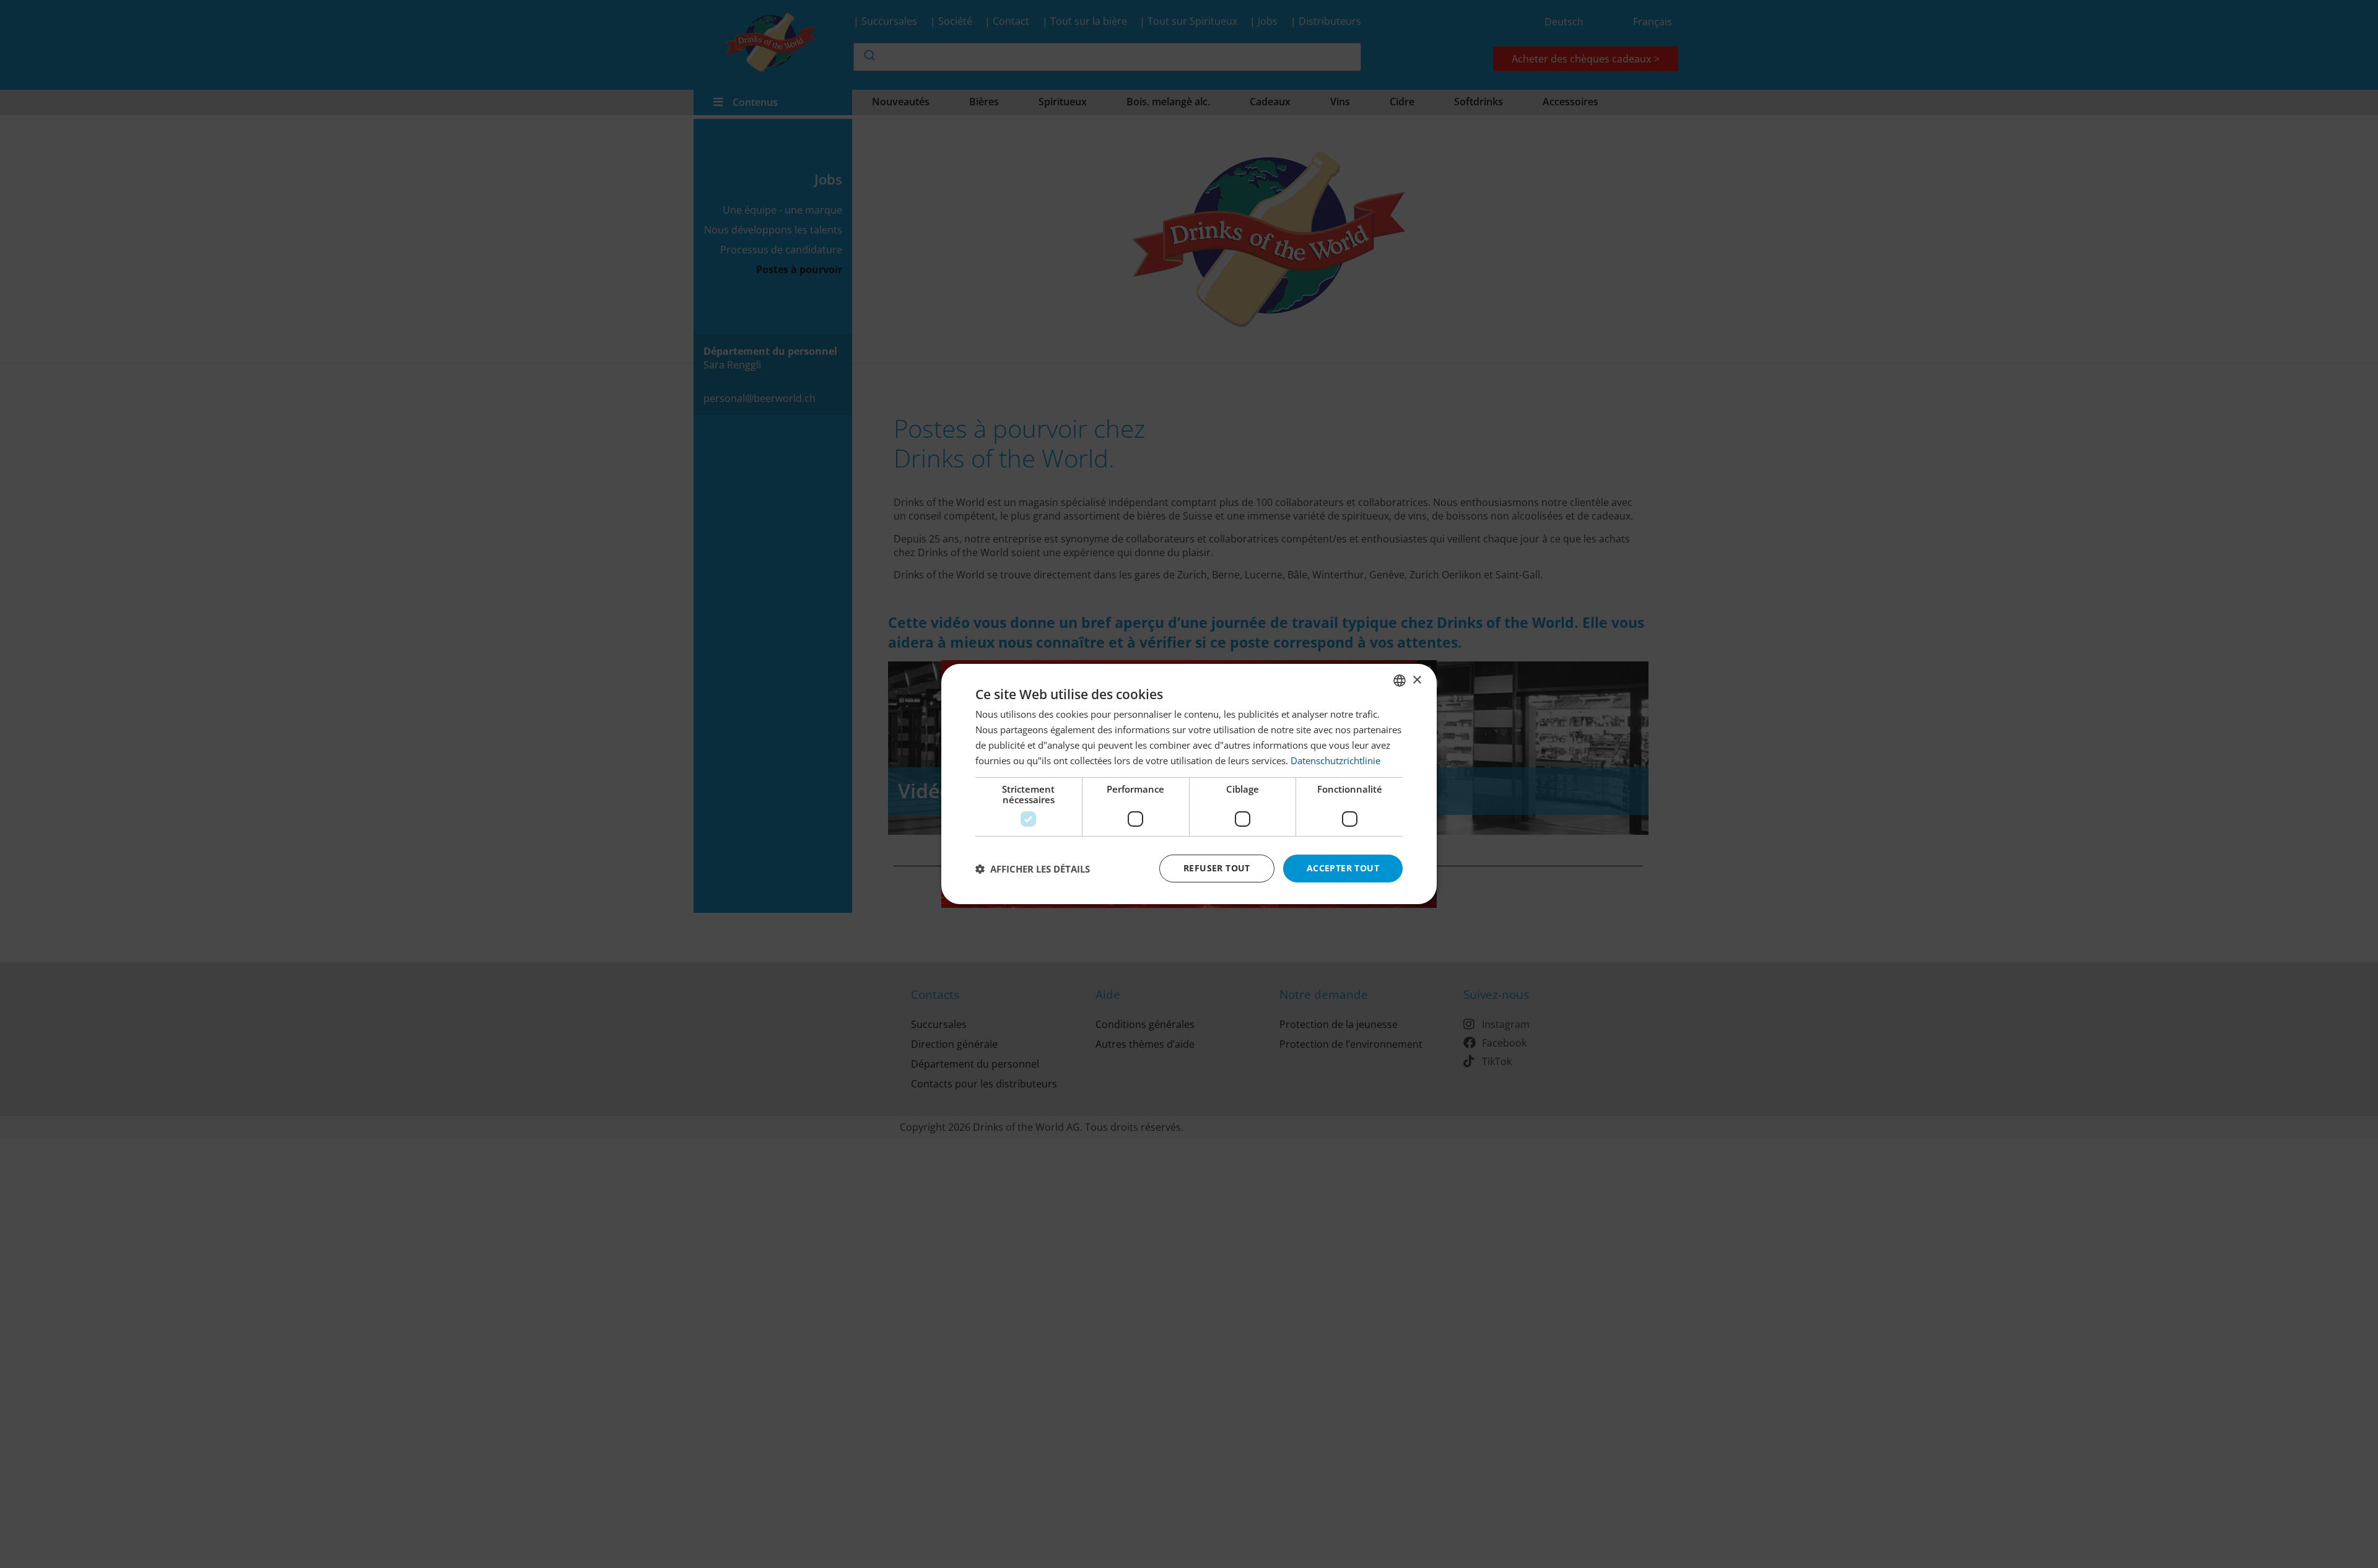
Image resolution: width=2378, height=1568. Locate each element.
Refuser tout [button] (1217, 868)
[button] (1033, 869)
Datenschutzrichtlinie (1335, 760)
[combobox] (1400, 681)
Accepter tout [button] (1343, 868)
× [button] (1417, 680)
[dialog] (1189, 784)
